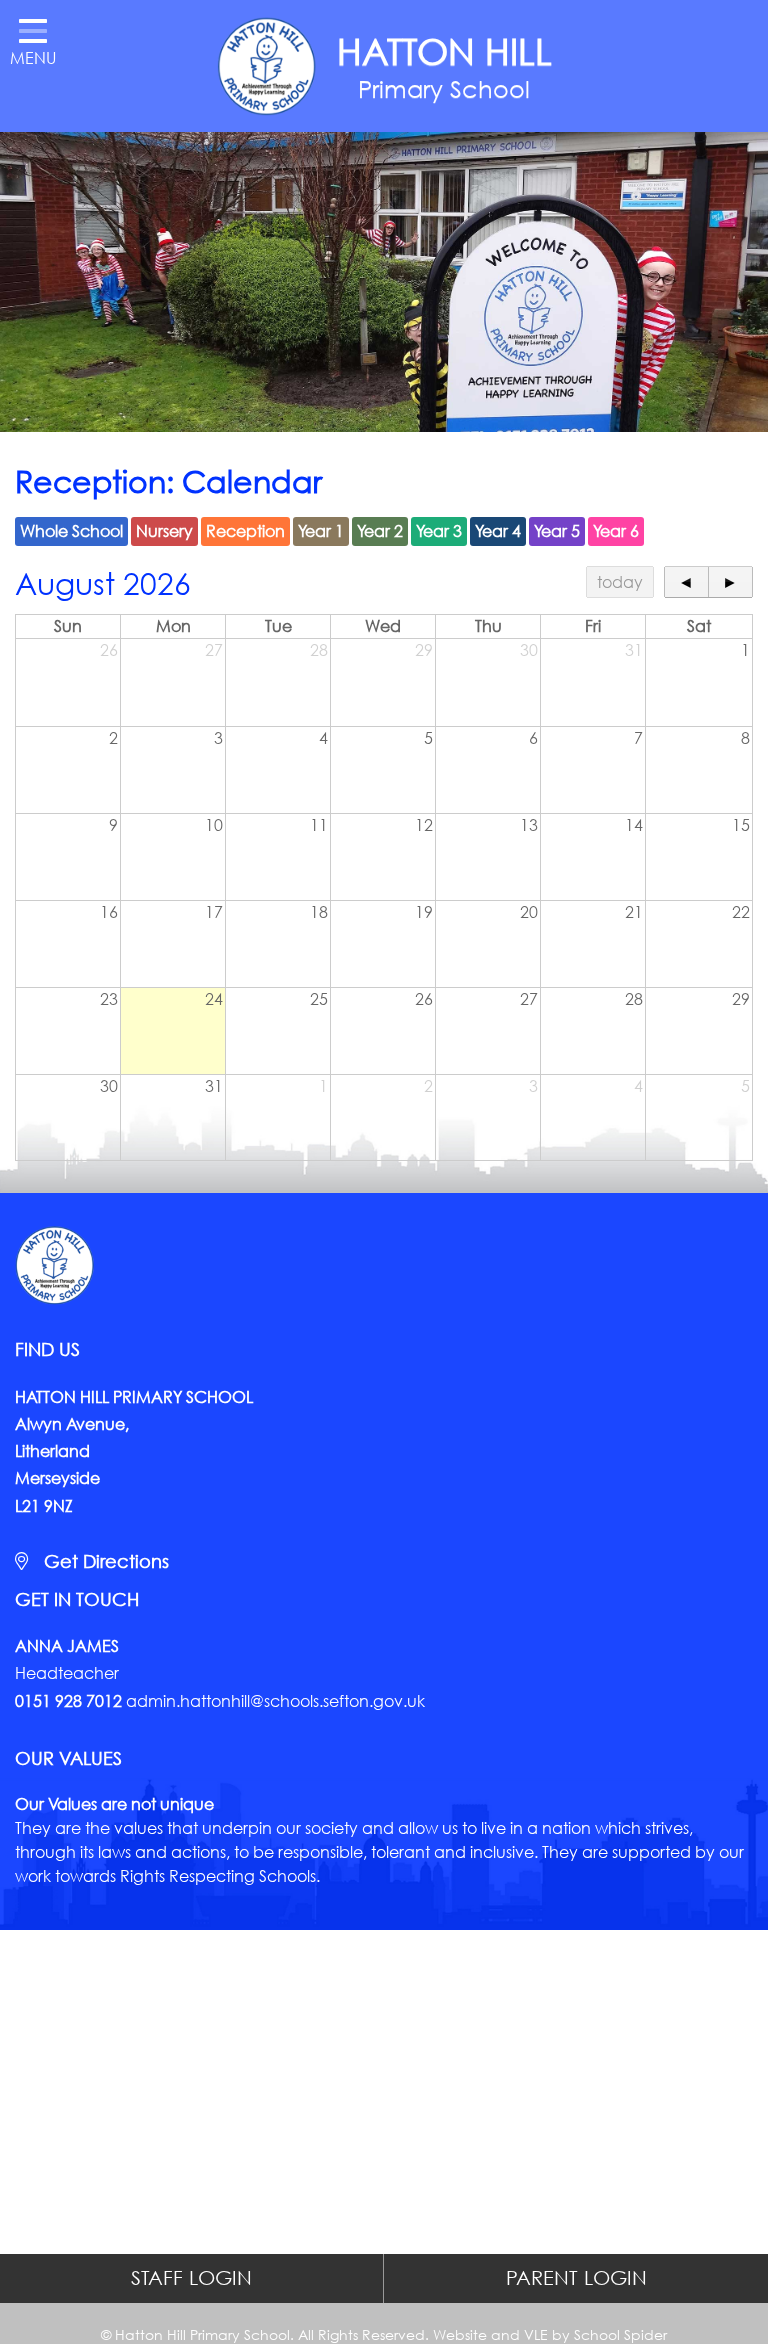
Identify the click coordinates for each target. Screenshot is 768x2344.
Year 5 (557, 530)
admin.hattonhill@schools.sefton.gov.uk (275, 1700)
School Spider (620, 2334)
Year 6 (616, 530)
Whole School (71, 530)
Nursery (164, 530)
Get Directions (104, 1561)
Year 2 (380, 530)
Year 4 (498, 530)
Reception (245, 530)
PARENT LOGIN (576, 2277)
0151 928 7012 (68, 1700)
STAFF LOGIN (191, 2277)
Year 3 (439, 530)
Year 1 (321, 530)
